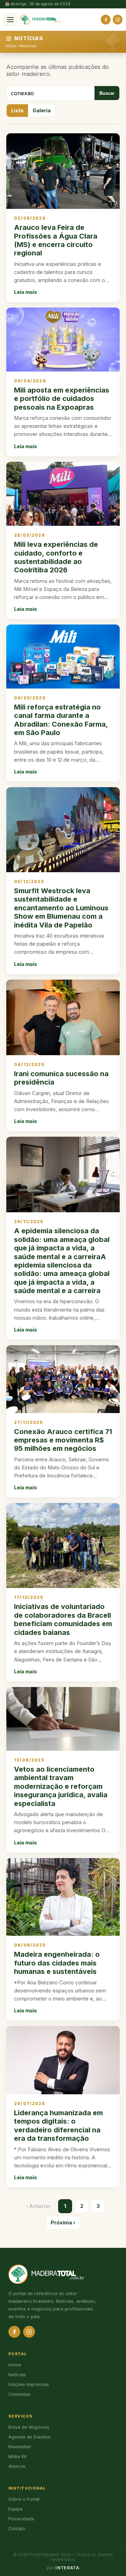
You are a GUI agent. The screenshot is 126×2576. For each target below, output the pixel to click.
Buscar (107, 93)
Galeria (42, 111)
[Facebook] (106, 20)
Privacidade (21, 2519)
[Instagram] (118, 20)
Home (15, 2365)
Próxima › (63, 2222)
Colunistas (19, 2394)
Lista (17, 111)
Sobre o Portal (24, 2499)
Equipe (16, 2509)
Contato (17, 2529)
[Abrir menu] (10, 20)
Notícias (28, 46)
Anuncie (17, 2466)
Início (11, 46)
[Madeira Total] (40, 20)
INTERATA (67, 2568)
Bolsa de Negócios (29, 2427)
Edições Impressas (29, 2384)
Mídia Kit (17, 2457)
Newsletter (20, 2447)
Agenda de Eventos (29, 2437)
